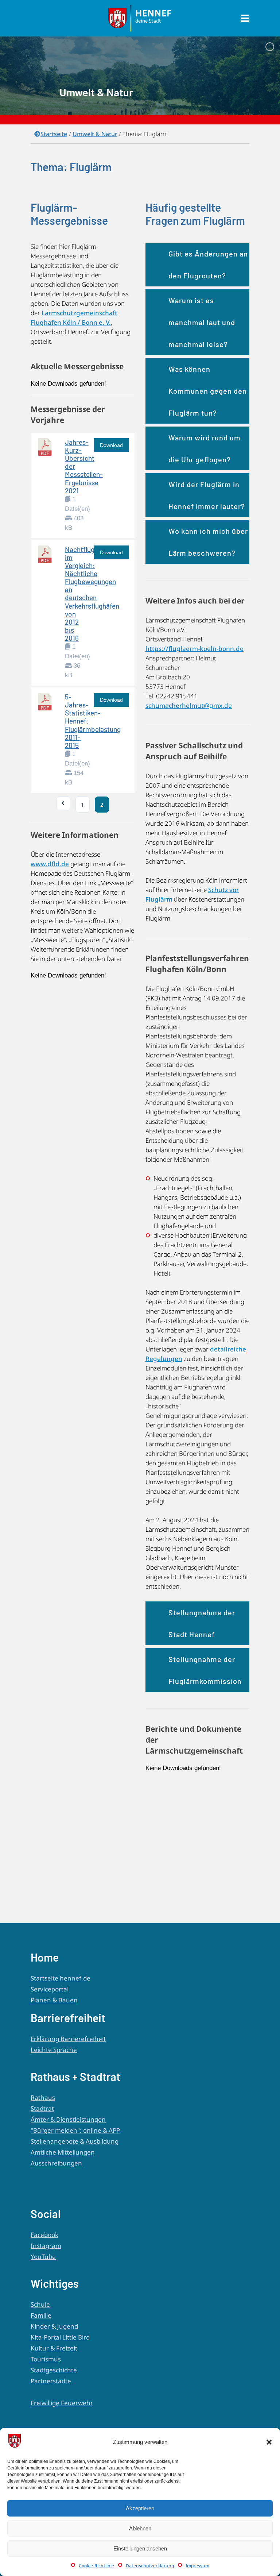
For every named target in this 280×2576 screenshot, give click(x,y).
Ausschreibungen (56, 2163)
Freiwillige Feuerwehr (62, 2403)
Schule (40, 2304)
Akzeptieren (140, 2508)
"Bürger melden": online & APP (75, 2130)
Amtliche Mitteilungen (63, 2152)
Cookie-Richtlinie (96, 2566)
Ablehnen (140, 2528)
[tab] (197, 264)
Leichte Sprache (54, 2050)
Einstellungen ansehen (140, 2548)
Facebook (44, 2235)
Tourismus (46, 2359)
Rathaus (43, 2097)
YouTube (43, 2257)
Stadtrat (42, 2108)
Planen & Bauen (54, 2000)
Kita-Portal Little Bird (60, 2337)
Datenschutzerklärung (150, 2566)
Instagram (46, 2246)
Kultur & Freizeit (54, 2348)
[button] (269, 2442)
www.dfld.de (50, 864)
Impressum (197, 2566)
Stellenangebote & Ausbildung (75, 2141)
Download (111, 445)
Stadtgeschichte (54, 2370)
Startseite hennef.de (61, 1978)
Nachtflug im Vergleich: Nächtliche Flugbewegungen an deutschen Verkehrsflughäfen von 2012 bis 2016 (92, 594)
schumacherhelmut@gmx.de (189, 705)
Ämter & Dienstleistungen (68, 2119)
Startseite (54, 134)
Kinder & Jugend (54, 2326)
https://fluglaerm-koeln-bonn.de (195, 649)
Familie (41, 2315)
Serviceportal (50, 1989)
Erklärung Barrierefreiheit (68, 2039)
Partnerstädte (51, 2381)
